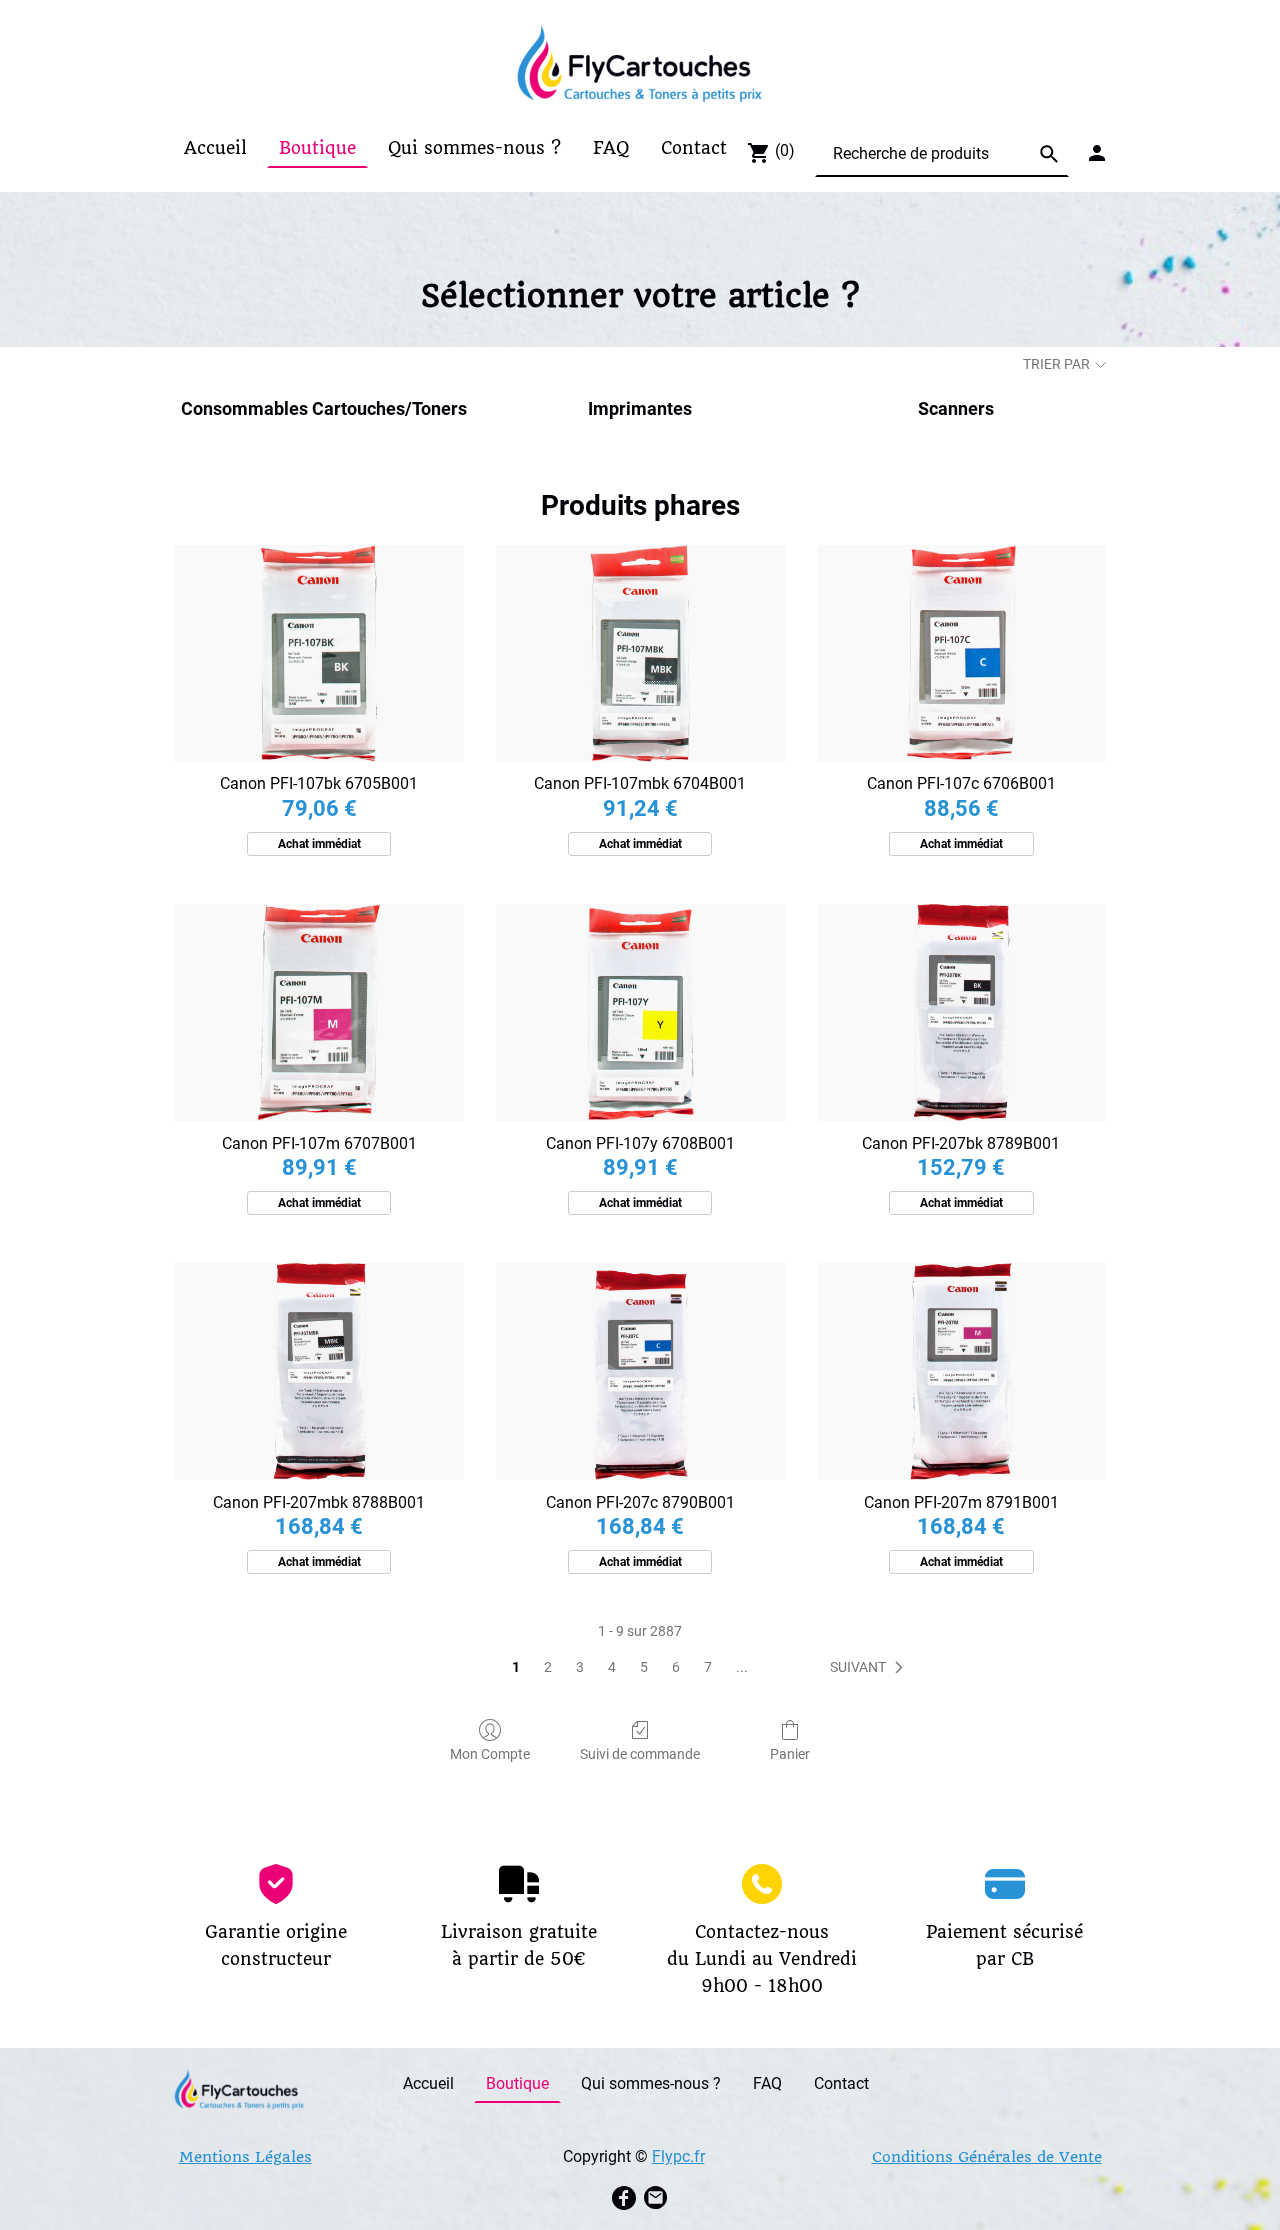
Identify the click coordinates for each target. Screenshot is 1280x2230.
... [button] (742, 1667)
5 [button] (644, 1667)
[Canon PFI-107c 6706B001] (961, 653)
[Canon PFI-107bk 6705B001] (318, 653)
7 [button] (708, 1667)
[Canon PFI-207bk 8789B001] (961, 1012)
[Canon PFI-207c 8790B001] (640, 1371)
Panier (790, 1754)
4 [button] (612, 1667)
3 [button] (580, 1667)
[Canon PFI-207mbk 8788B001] (318, 1371)
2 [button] (548, 1667)
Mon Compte (490, 1754)
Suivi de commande (640, 1754)
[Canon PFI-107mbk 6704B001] (640, 653)
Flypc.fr (678, 2156)
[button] (870, 1668)
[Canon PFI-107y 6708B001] (640, 1012)
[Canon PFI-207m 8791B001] (961, 1371)
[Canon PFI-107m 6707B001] (318, 1012)
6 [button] (676, 1667)
